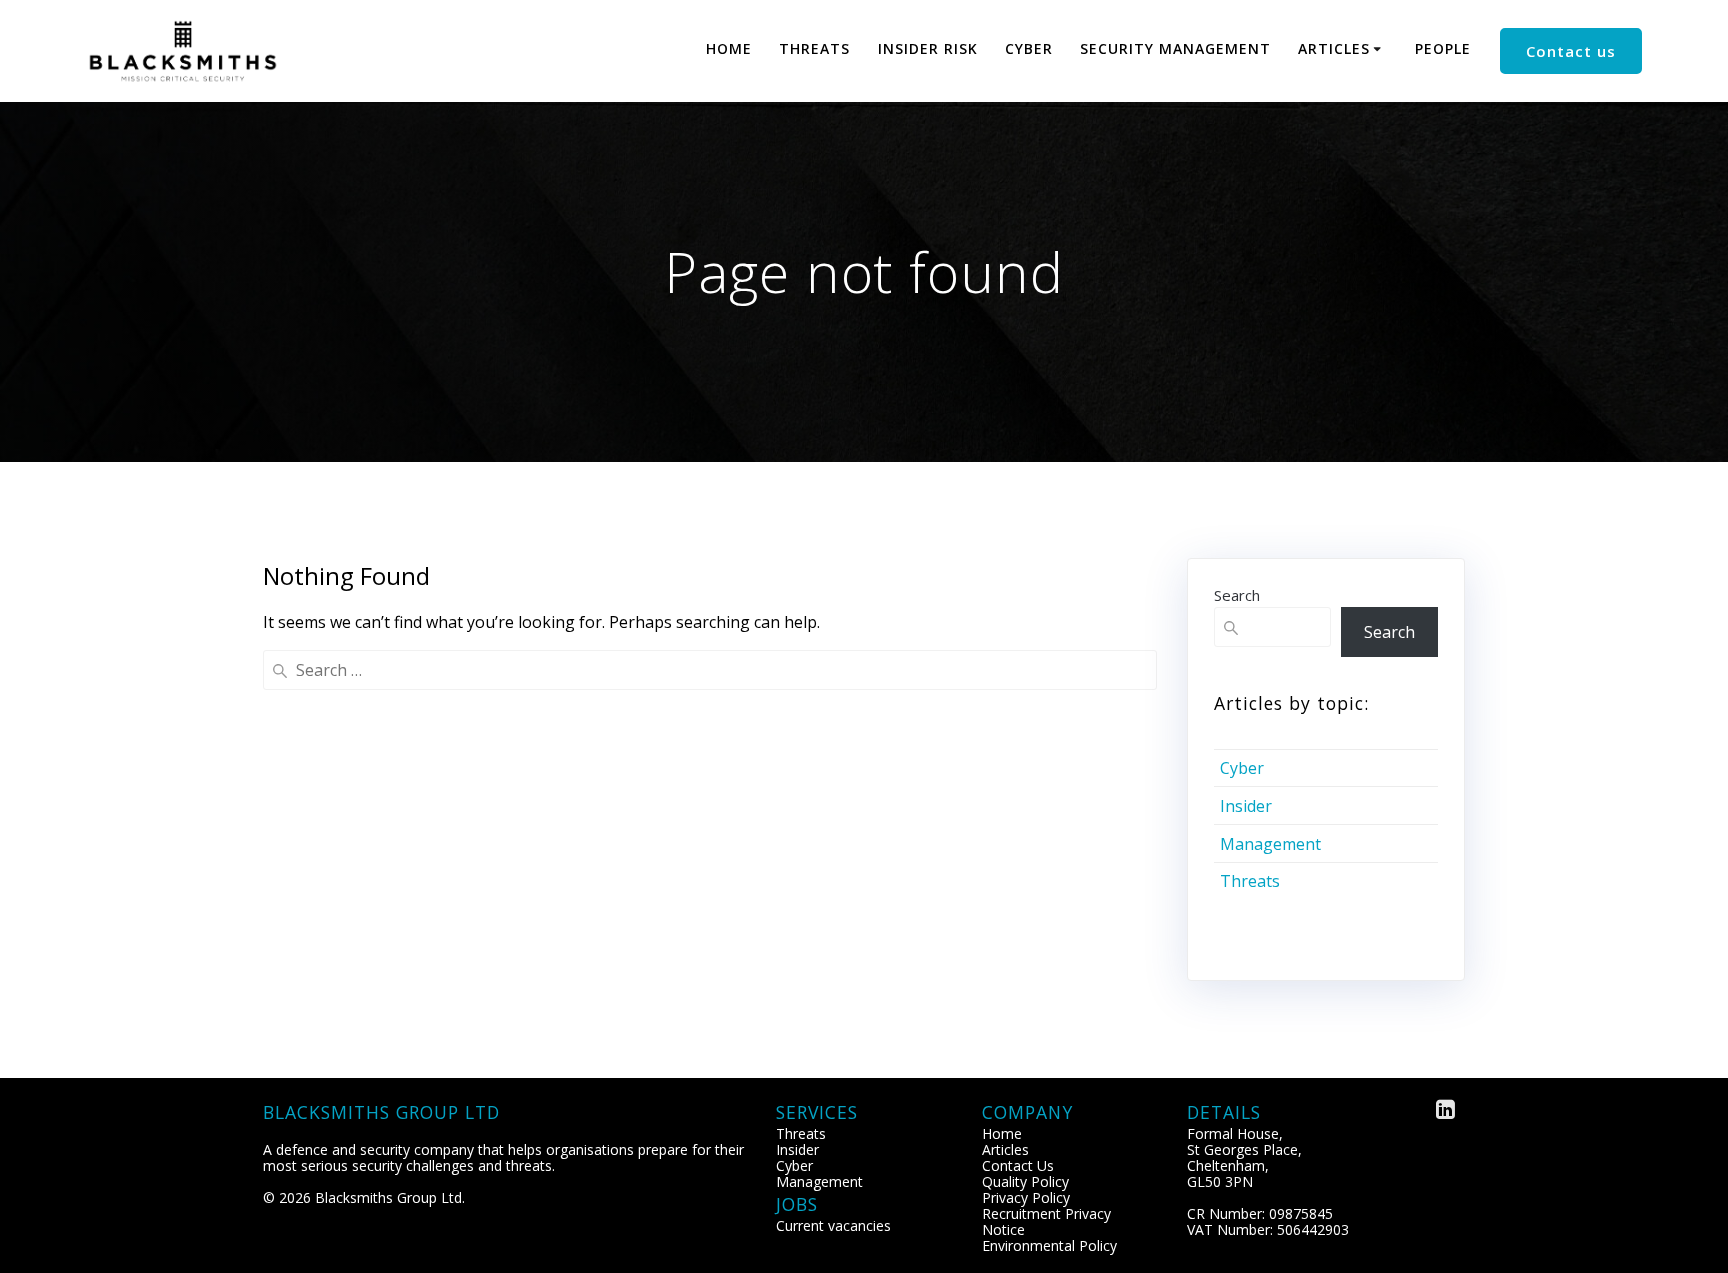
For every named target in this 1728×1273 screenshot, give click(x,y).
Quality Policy (1025, 1181)
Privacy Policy (1026, 1197)
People (1443, 48)
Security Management (1175, 48)
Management (1270, 844)
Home (729, 48)
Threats (814, 48)
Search (1237, 595)
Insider (1246, 806)
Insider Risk (928, 48)
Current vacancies (833, 1225)
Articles (1334, 48)
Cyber (1029, 48)
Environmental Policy (1049, 1245)
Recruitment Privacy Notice (1046, 1221)
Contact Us (1018, 1165)
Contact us (1571, 51)
